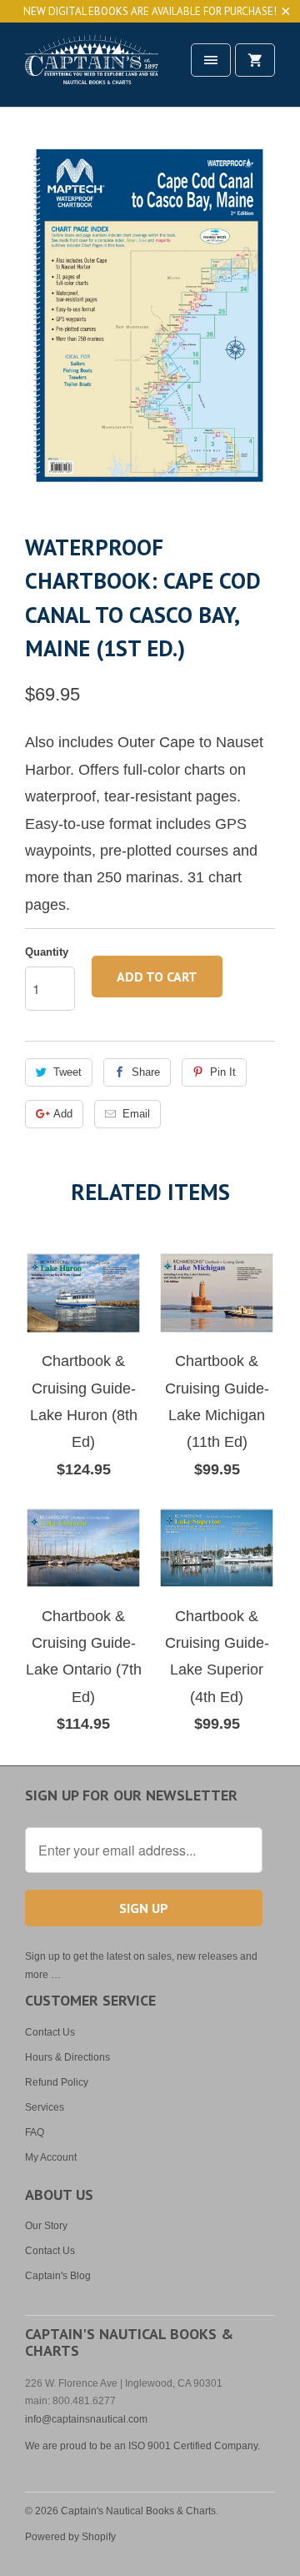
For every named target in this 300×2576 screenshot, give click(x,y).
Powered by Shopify (70, 2537)
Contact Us (50, 2032)
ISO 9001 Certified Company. (194, 2446)
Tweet (67, 1072)
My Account (51, 2157)
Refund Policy (57, 2082)
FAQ (35, 2132)
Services (45, 2107)
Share (146, 1072)
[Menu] (211, 60)
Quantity (47, 952)
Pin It (223, 1072)
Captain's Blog (58, 2276)
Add (63, 1114)
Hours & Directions (67, 2057)
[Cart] (255, 60)
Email (136, 1114)
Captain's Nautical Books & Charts (138, 2511)
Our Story (46, 2226)
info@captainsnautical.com (86, 2419)
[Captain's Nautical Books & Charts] (92, 70)
